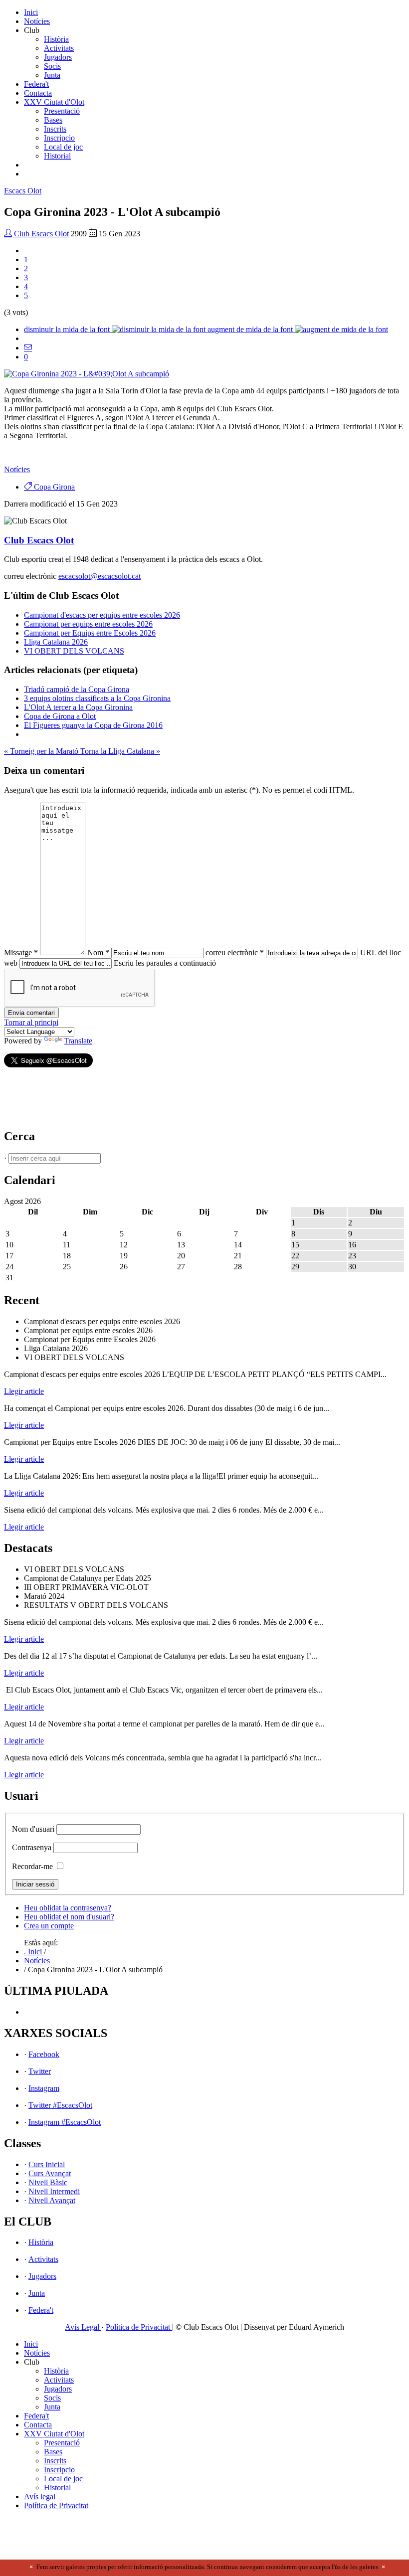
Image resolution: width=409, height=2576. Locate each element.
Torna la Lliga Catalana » (120, 751)
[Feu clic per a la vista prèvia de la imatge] (87, 374)
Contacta (38, 93)
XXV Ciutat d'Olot (54, 102)
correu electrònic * (235, 952)
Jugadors (58, 57)
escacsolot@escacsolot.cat (100, 576)
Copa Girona (53, 487)
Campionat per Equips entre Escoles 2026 (90, 633)
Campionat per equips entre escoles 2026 (88, 624)
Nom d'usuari (33, 1829)
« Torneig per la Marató (42, 751)
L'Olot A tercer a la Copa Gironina (78, 707)
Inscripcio (59, 138)
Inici (31, 12)
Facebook (44, 2054)
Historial (57, 156)
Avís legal (40, 2496)
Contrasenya (32, 1847)
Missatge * (21, 952)
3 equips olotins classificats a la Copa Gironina (97, 698)
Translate (78, 1041)
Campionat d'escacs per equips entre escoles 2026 (102, 615)
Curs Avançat (50, 2173)
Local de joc (63, 147)
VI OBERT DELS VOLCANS (74, 651)
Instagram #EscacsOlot (65, 2122)
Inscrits (55, 129)
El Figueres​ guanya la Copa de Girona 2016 (93, 725)
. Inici (34, 1952)
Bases (53, 120)
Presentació (62, 111)
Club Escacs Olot (40, 234)
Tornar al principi (31, 1022)
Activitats (59, 48)
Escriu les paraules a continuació (165, 963)
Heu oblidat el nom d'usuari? (69, 1917)
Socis (52, 66)
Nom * (98, 952)
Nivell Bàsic (48, 2182)
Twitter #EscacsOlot (60, 2105)
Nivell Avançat (52, 2200)
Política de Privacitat (139, 2327)
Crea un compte (49, 1926)
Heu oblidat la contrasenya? (68, 1908)
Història (56, 39)
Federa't (36, 84)
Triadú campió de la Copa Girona (77, 689)
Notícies (37, 21)
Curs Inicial (47, 2164)
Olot (23, 191)
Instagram (44, 2088)
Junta (52, 75)
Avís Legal (83, 2327)
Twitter (40, 2071)
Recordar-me (32, 1866)
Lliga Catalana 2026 (56, 642)
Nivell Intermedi (54, 2191)
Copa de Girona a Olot (60, 716)
